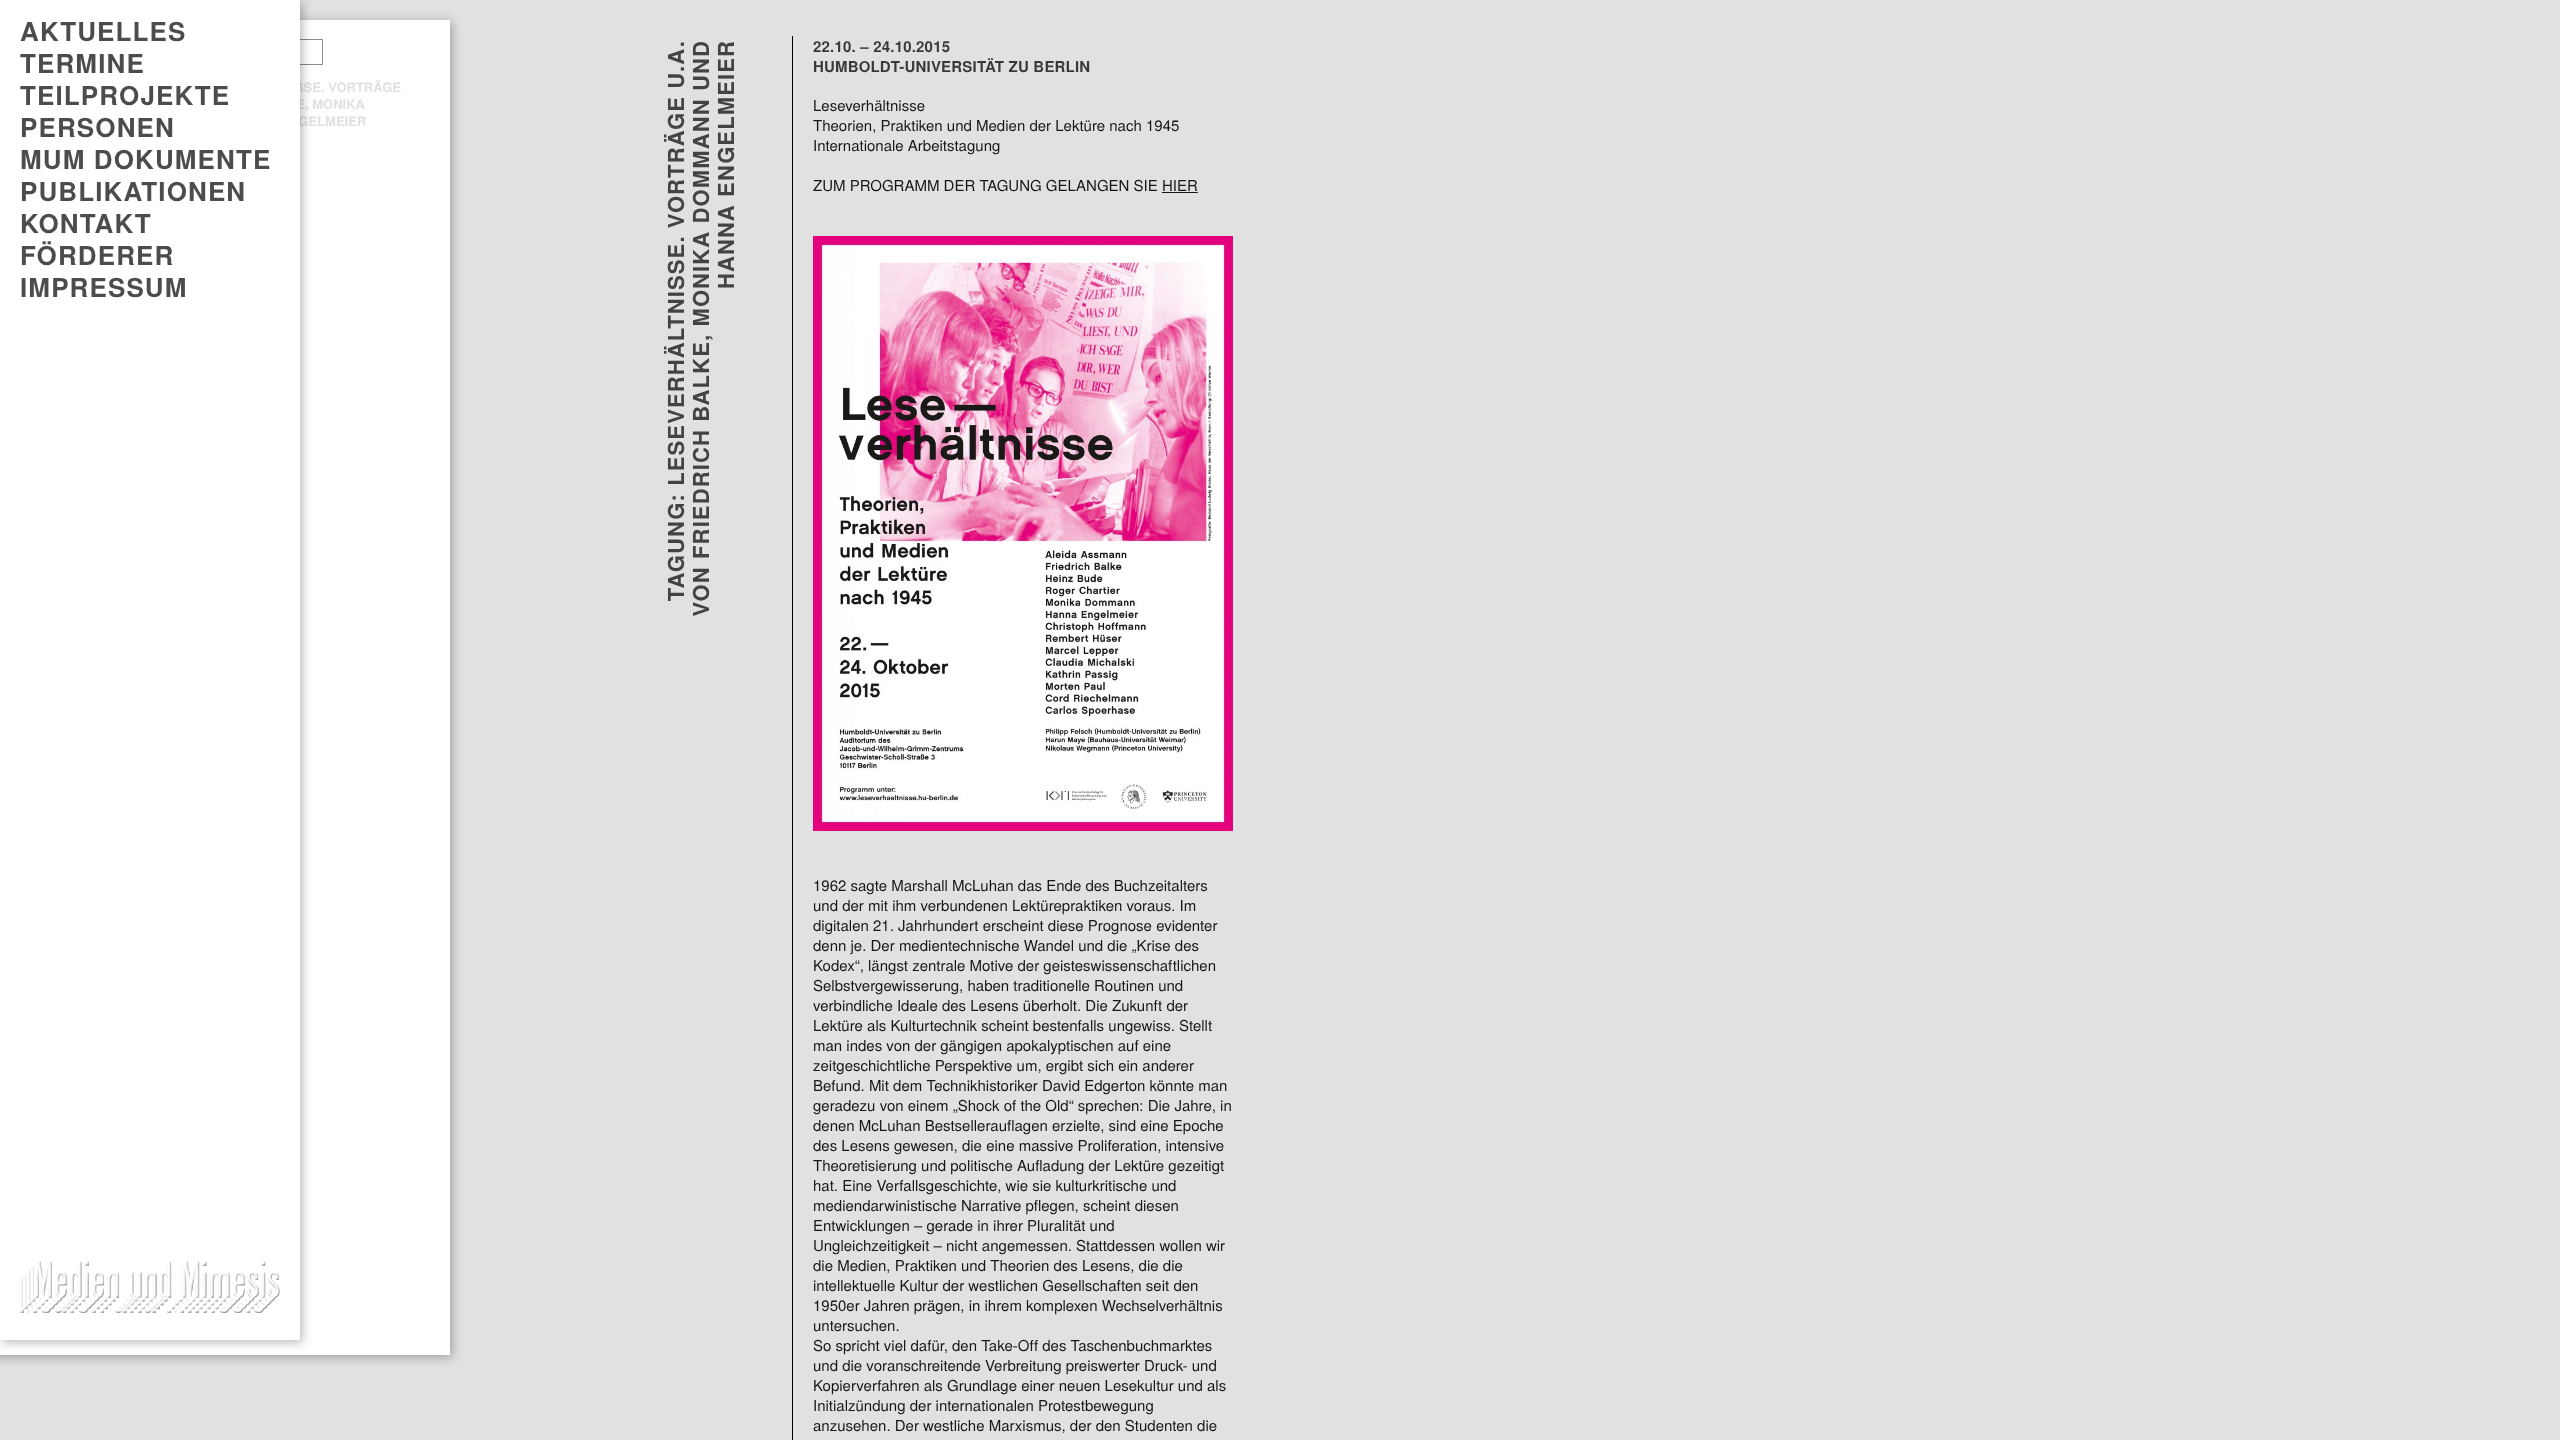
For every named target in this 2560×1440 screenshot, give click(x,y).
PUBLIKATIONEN (133, 191)
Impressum (104, 287)
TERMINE (82, 63)
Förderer (97, 255)
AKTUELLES (103, 31)
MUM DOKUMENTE (145, 159)
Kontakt (86, 223)
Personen (97, 127)
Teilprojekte (125, 95)
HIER (1180, 186)
